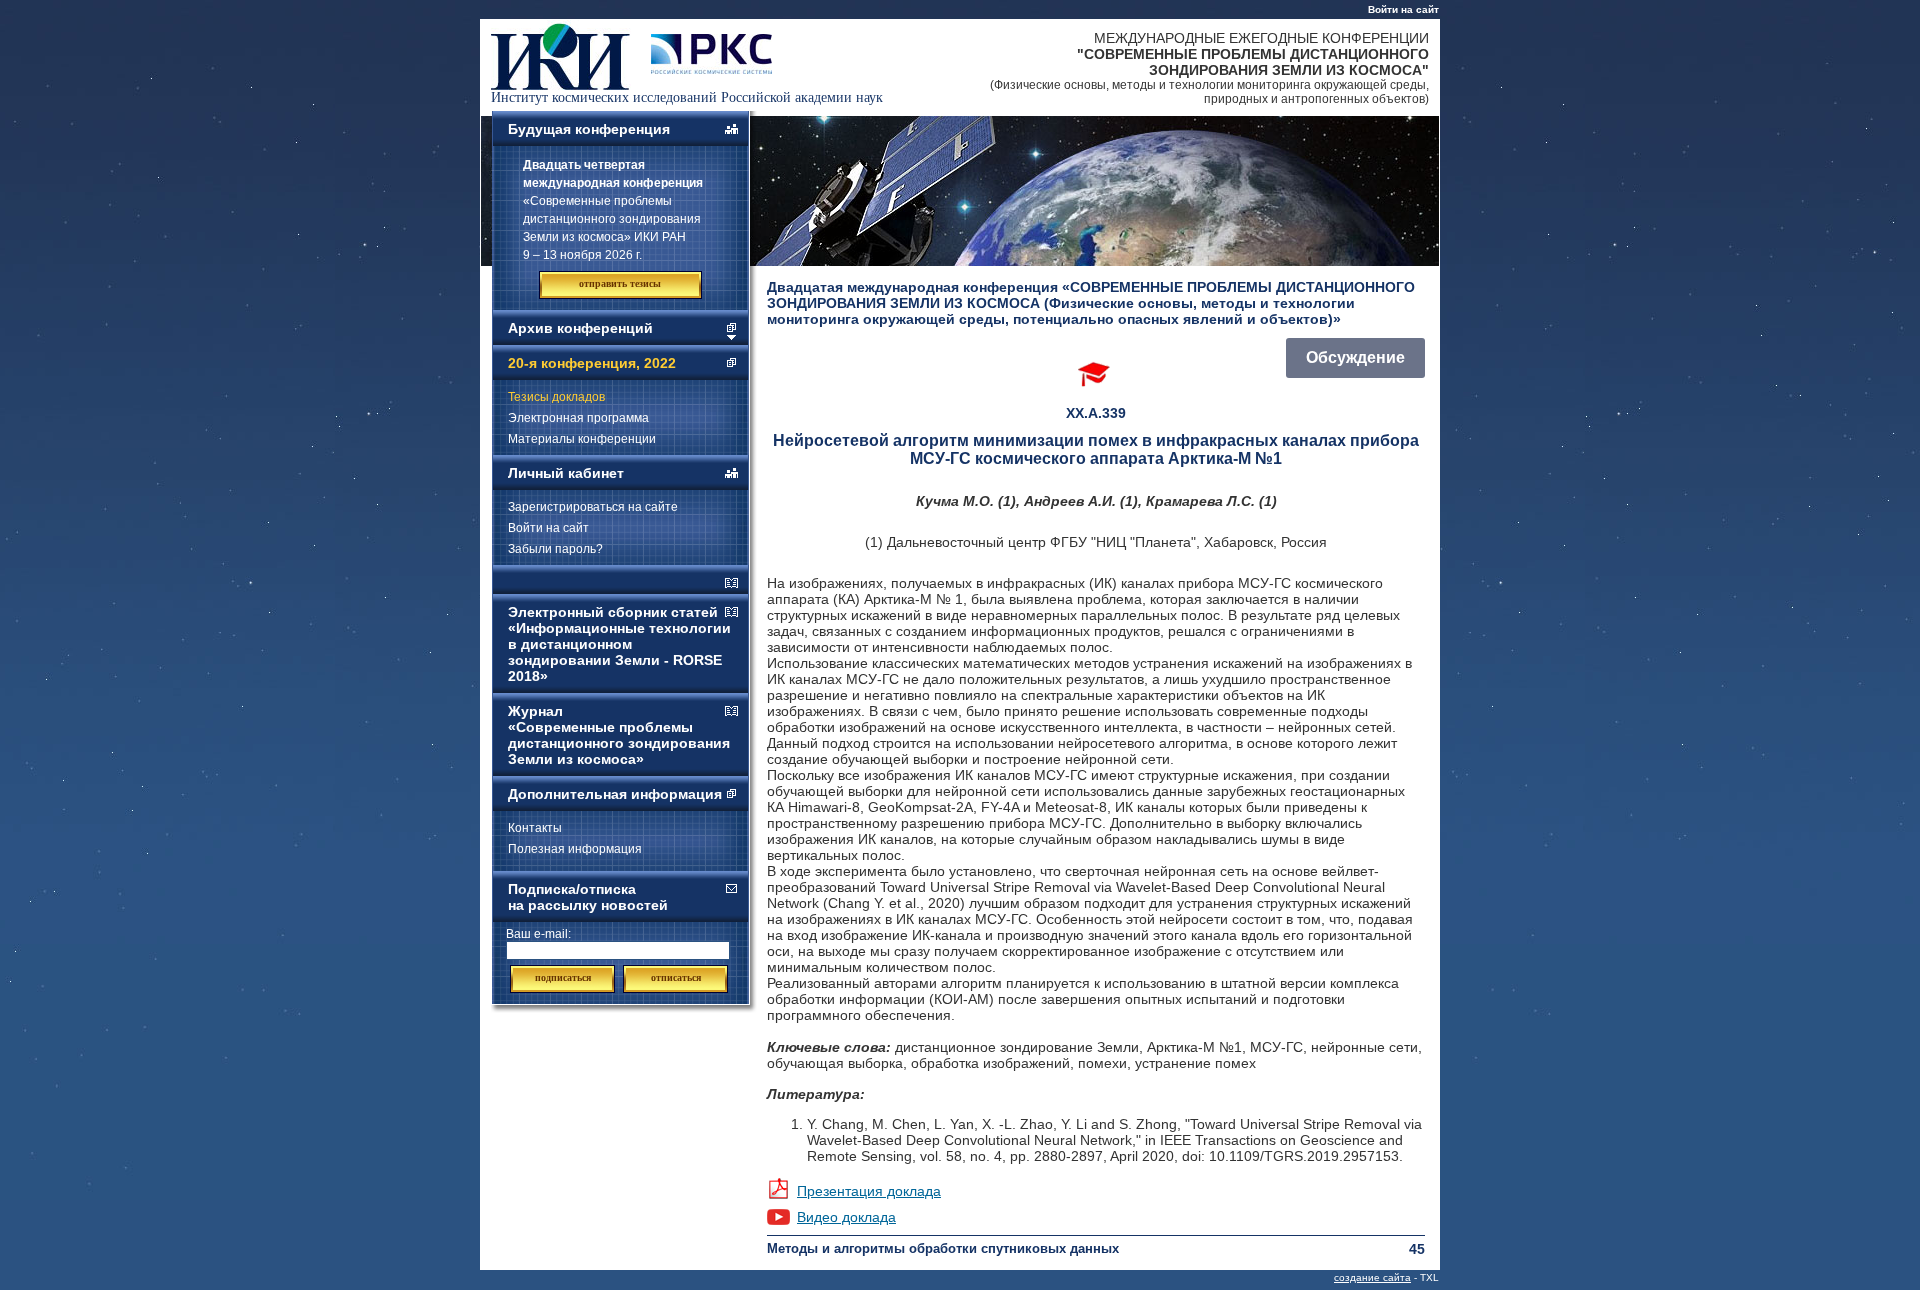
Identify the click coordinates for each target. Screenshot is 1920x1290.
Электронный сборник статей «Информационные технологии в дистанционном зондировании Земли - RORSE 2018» (619, 644)
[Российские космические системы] (711, 69)
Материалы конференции (582, 439)
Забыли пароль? (555, 549)
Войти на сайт (1403, 9)
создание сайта (1372, 1277)
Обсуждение (1355, 357)
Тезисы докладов (556, 397)
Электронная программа (578, 418)
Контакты (535, 828)
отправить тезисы (620, 283)
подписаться (563, 977)
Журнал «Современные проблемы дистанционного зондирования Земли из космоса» (619, 735)
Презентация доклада (869, 1191)
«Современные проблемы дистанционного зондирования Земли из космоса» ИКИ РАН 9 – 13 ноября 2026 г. (613, 210)
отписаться (676, 977)
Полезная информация (575, 849)
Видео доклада (846, 1217)
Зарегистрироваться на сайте (593, 507)
